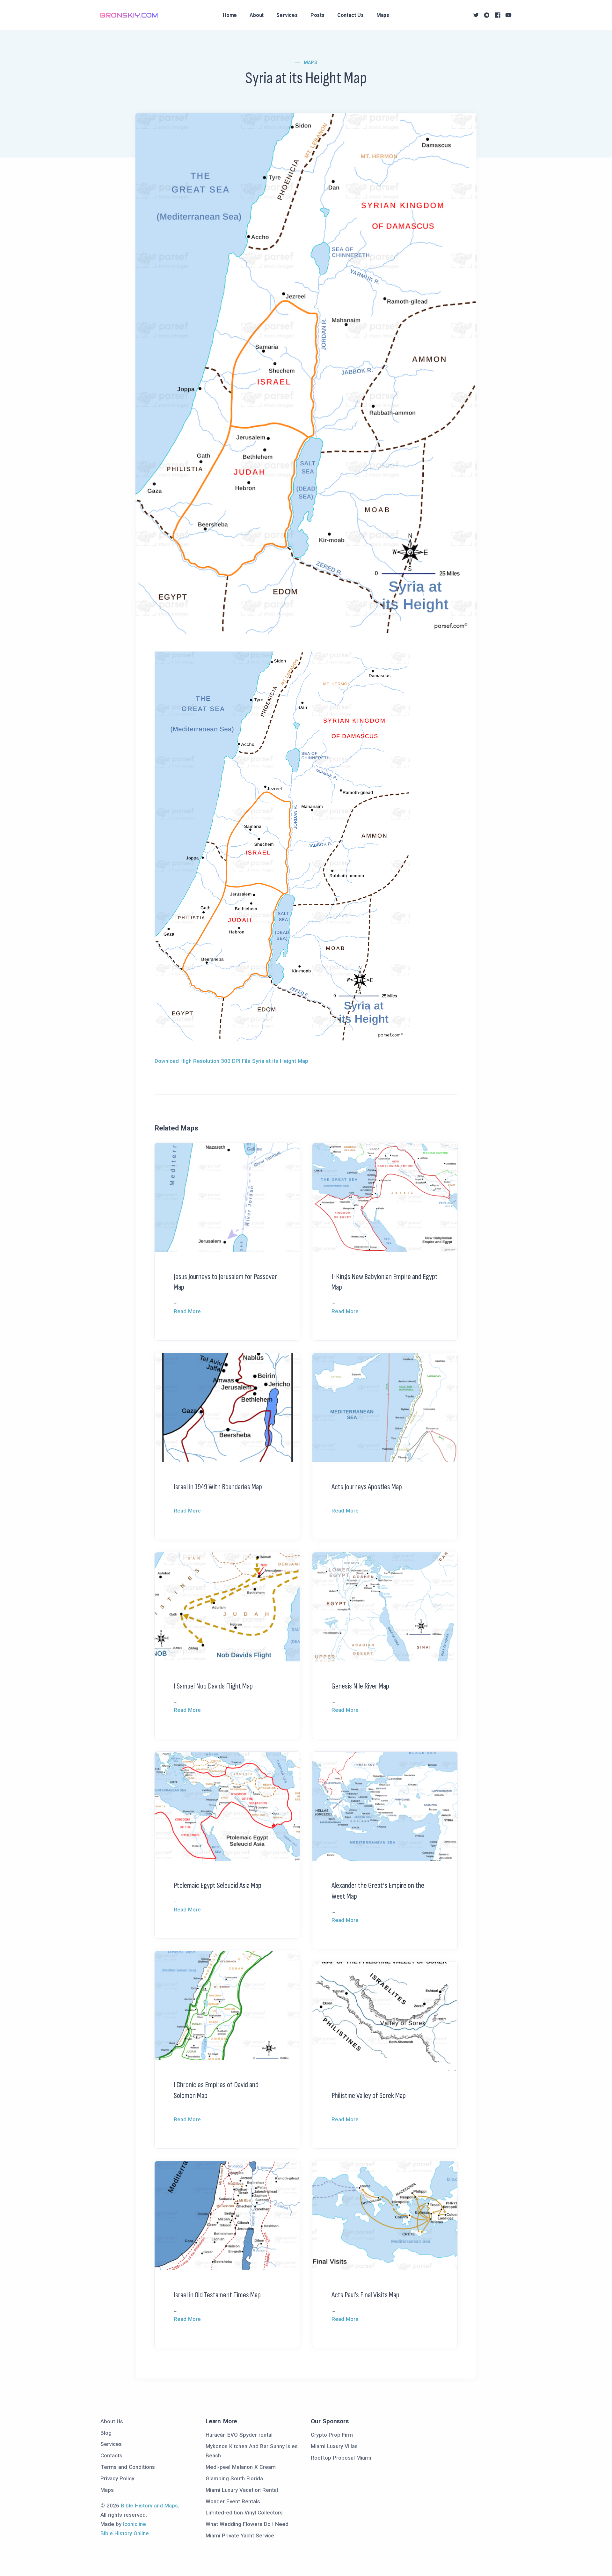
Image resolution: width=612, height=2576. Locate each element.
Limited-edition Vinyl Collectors (244, 2513)
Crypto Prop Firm (332, 2435)
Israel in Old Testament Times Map (217, 2295)
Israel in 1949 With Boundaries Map (218, 1487)
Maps (383, 15)
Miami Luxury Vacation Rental (242, 2490)
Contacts (111, 2455)
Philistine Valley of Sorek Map (369, 2096)
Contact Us (350, 15)
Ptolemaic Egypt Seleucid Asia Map (218, 1885)
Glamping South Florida (234, 2478)
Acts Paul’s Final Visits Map (365, 2295)
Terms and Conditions (128, 2467)
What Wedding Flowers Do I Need (247, 2524)
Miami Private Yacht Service (240, 2536)
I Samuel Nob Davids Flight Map (213, 1686)
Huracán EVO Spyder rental (239, 2435)
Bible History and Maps (149, 2506)
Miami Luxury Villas (334, 2446)
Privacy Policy (117, 2478)
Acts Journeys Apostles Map (367, 1487)
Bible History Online (125, 2533)
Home (230, 15)
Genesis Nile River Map (360, 1686)
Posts (317, 15)
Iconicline (135, 2524)
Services (287, 15)
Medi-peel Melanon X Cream (241, 2467)
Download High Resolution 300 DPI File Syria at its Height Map (231, 1061)
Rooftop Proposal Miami (341, 2458)
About (257, 15)
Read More (187, 1311)
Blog (106, 2433)
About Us (112, 2421)
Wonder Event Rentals (233, 2501)
